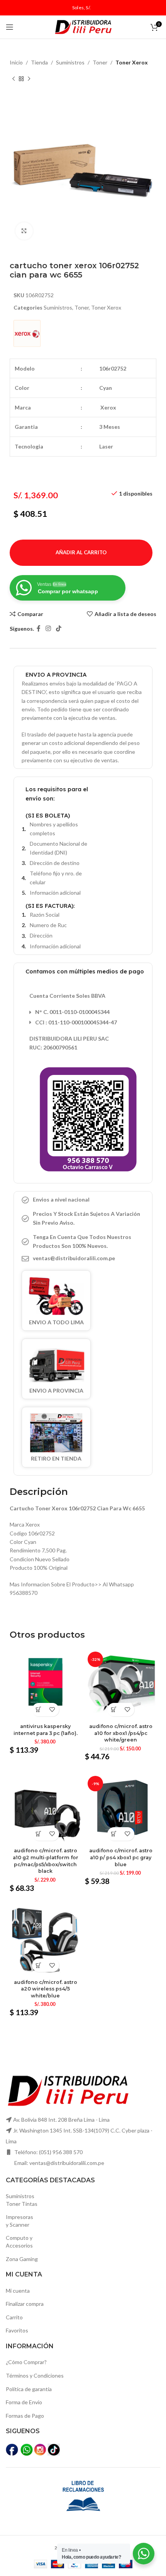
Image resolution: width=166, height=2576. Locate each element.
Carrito (14, 2317)
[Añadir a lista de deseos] (52, 1710)
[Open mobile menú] (10, 27)
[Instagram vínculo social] (48, 629)
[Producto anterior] (14, 79)
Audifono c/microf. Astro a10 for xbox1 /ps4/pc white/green (121, 1733)
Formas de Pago (25, 2416)
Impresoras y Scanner (19, 2221)
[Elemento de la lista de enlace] (83, 1258)
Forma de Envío (24, 2402)
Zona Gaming (22, 2259)
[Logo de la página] (83, 26)
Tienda (39, 62)
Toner (100, 62)
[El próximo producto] (29, 79)
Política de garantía (29, 2389)
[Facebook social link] (38, 629)
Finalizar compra (25, 2304)
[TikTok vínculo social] (59, 629)
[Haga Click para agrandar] (24, 231)
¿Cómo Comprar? (26, 2362)
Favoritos (17, 2330)
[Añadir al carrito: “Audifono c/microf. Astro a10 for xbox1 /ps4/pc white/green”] (114, 1710)
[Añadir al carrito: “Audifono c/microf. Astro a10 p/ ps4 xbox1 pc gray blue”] (114, 1834)
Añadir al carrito (81, 552)
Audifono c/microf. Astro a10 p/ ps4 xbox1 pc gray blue (121, 1857)
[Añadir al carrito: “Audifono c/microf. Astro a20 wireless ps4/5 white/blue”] (39, 1965)
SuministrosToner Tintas (22, 2200)
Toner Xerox (132, 62)
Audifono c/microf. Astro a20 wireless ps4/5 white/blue (46, 1989)
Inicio (16, 62)
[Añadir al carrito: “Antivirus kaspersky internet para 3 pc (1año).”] (39, 1710)
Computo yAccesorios (19, 2242)
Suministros (70, 62)
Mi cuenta (18, 2291)
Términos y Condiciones (35, 2375)
